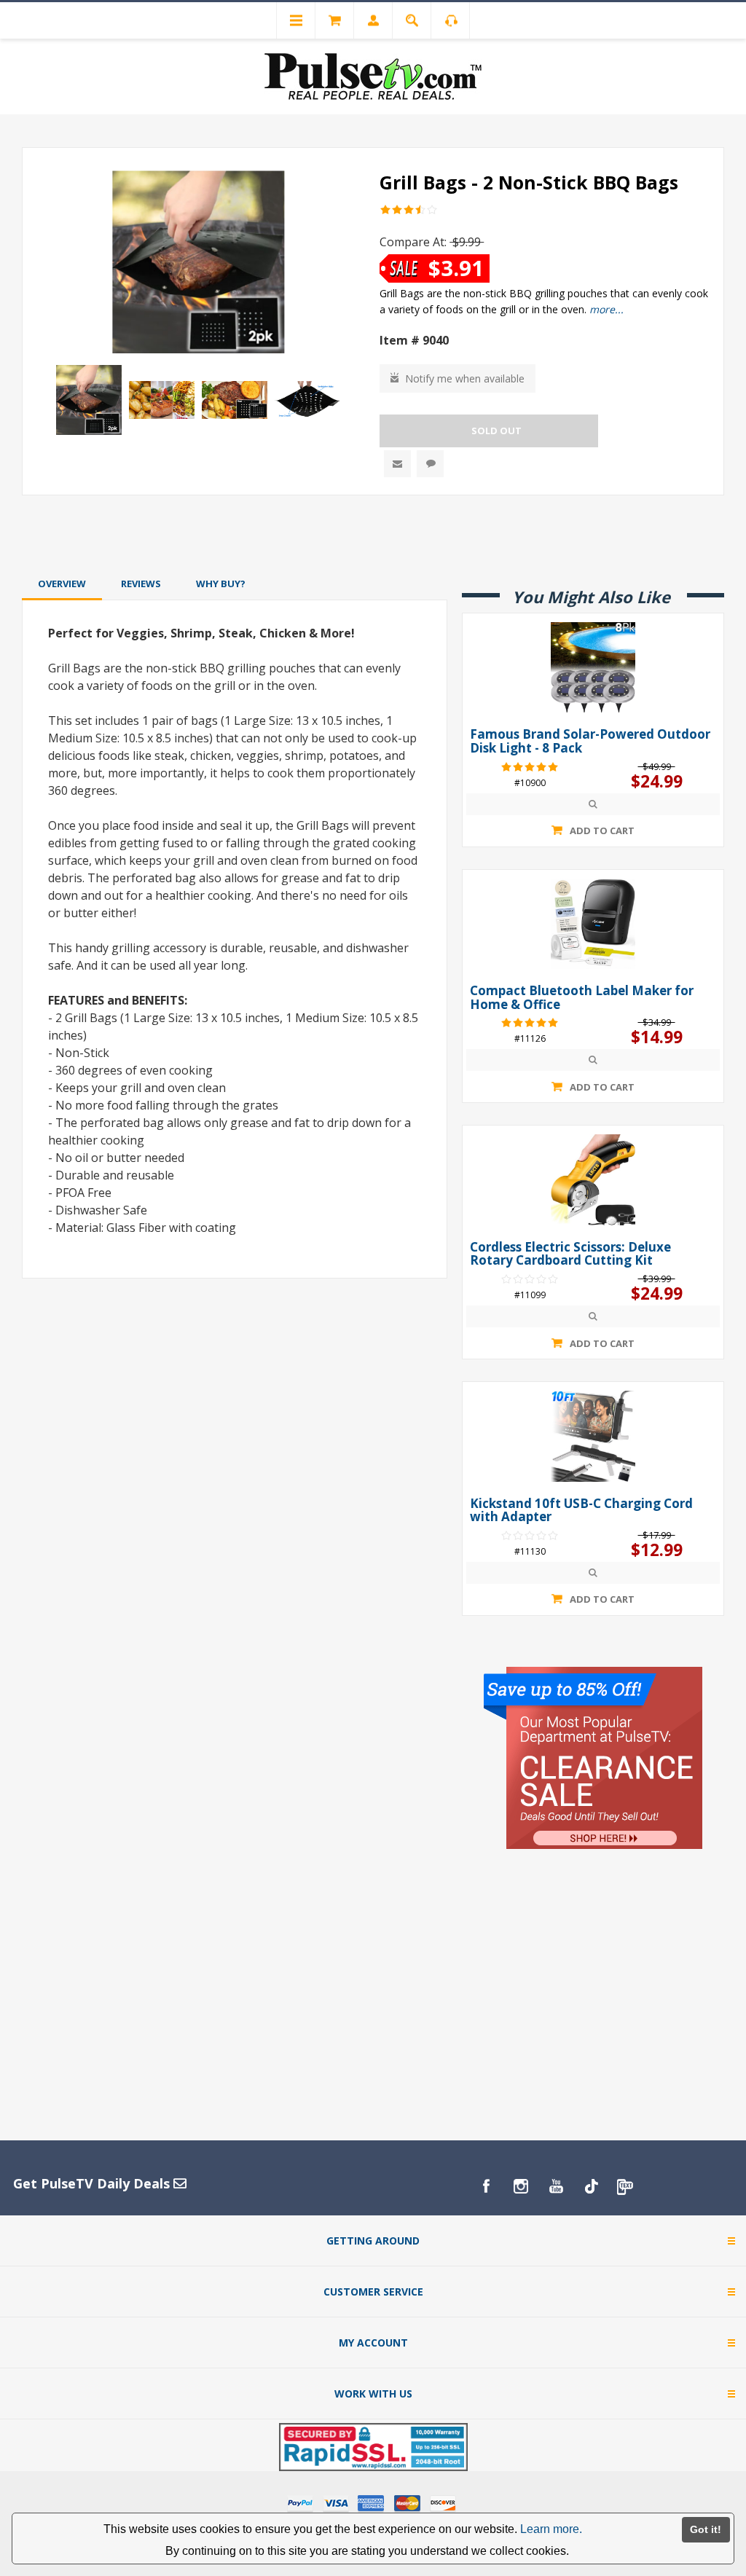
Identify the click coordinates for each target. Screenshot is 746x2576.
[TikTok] (591, 2186)
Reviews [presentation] (141, 584)
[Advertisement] (373, 534)
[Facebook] (486, 2186)
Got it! (706, 2529)
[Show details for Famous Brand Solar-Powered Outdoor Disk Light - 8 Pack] (593, 667)
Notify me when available (465, 378)
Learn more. (551, 2529)
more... (606, 309)
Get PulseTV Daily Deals (93, 2183)
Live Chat (430, 464)
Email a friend (397, 464)
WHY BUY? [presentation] (221, 584)
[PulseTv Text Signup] (626, 2186)
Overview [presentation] (62, 584)
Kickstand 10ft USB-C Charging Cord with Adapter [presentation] (581, 1511)
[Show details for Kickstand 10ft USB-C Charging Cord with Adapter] (593, 1436)
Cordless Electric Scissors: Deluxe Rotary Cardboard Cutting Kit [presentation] (570, 1254)
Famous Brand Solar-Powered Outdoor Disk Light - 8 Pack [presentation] (590, 741)
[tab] (62, 584)
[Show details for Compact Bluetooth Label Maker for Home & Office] (593, 924)
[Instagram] (521, 2186)
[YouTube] (556, 2186)
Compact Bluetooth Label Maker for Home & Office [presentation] (582, 998)
